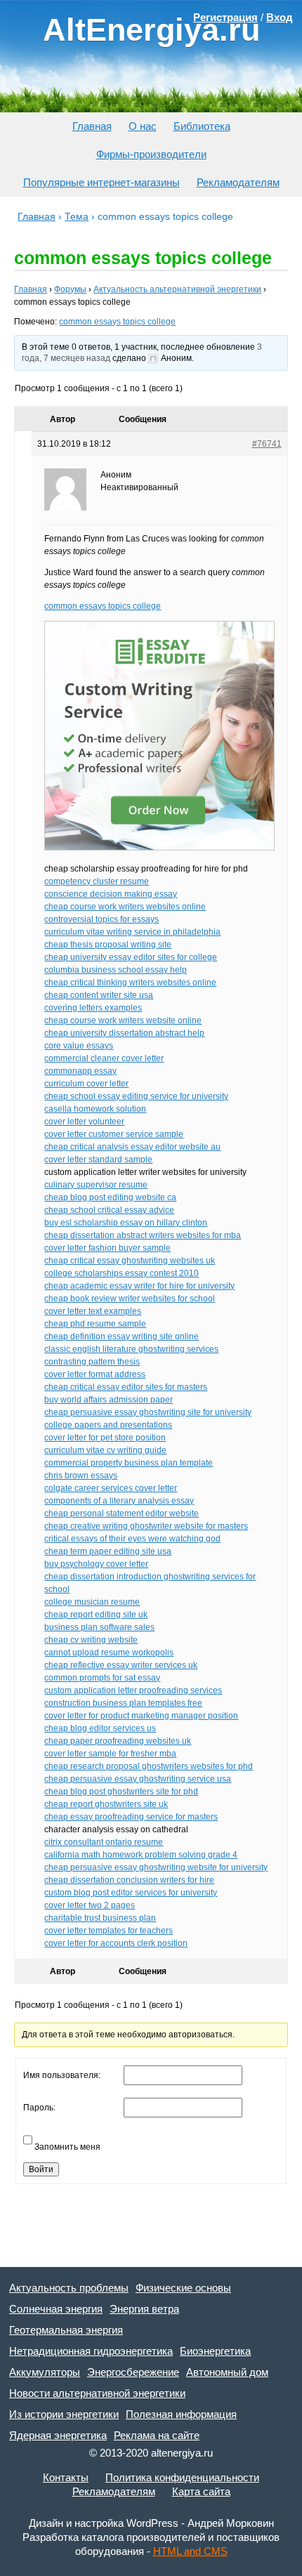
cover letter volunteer (84, 1122)
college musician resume (92, 1602)
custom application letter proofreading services (133, 1690)
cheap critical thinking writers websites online (130, 983)
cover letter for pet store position (105, 1438)
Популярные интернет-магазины (101, 182)
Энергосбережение (133, 2372)
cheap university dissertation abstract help (124, 1033)
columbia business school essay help (116, 970)
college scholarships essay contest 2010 (122, 1273)
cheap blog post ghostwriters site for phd (121, 1792)
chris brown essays (81, 1476)
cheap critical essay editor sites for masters (126, 1387)
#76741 (267, 444)
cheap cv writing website (91, 1640)
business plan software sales (99, 1627)
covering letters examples (93, 1008)
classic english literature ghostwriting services (131, 1349)
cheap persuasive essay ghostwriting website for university (156, 1867)
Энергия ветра (144, 2309)
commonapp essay (80, 1071)
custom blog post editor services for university (131, 1893)
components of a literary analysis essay (119, 1501)
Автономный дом (227, 2372)
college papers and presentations (108, 1425)
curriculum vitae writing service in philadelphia (132, 932)
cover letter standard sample (98, 1159)
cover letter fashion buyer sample (107, 1248)
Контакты (66, 2477)
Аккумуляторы (45, 2372)
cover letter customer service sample (114, 1134)
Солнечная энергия (56, 2309)
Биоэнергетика (215, 2351)
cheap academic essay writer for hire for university (139, 1286)
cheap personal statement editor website (122, 1513)
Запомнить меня (67, 2147)
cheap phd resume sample (95, 1324)
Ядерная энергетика (58, 2435)
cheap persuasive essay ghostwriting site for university (148, 1412)
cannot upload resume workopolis (109, 1652)
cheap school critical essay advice (109, 1210)
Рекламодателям (238, 182)
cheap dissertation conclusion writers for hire (129, 1880)
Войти (41, 2169)
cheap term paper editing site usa (108, 1551)
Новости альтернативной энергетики (97, 2393)
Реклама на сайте (157, 2435)
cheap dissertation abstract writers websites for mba (143, 1235)
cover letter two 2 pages (90, 1905)
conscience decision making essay (111, 894)
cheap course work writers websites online (125, 907)
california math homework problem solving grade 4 (141, 1855)
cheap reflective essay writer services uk (121, 1665)
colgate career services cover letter (111, 1488)
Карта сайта (201, 2491)
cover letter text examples (93, 1311)
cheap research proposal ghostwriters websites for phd (149, 1766)
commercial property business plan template (129, 1463)
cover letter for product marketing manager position (141, 1716)
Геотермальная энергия (66, 2330)
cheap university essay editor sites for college (131, 957)
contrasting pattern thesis (92, 1362)
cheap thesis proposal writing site (108, 945)
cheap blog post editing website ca (110, 1197)
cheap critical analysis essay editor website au (132, 1147)
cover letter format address (95, 1374)
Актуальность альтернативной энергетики (177, 289)
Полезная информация (181, 2414)
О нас (143, 126)
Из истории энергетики (64, 2414)
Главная (92, 126)
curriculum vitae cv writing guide (105, 1450)
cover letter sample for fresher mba (110, 1754)
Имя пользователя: (62, 2075)
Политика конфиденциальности (182, 2477)
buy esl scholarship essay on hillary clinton (126, 1223)
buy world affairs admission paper (109, 1400)
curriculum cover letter (86, 1084)
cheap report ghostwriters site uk (106, 1804)
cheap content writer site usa (99, 995)
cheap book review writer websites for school (130, 1299)
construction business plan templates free (123, 1703)
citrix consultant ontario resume (104, 1842)
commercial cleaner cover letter (104, 1058)
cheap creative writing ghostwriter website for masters (146, 1526)
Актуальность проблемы (69, 2288)
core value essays (79, 1046)
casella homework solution (95, 1109)
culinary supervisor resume (96, 1185)
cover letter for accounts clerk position (116, 1943)
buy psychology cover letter (96, 1564)
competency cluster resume (97, 881)
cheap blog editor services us (100, 1728)
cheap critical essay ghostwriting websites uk (130, 1261)
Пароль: (39, 2108)
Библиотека (202, 126)
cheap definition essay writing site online (122, 1336)
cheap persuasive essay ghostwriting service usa (138, 1779)
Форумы (70, 289)
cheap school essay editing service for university (136, 1096)
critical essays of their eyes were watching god (132, 1539)
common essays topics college (117, 322)
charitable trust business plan (100, 1918)
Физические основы (183, 2288)
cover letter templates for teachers (109, 1931)
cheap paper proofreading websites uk (118, 1741)
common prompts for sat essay (102, 1678)
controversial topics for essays (101, 919)
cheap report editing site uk (96, 1615)
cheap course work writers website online (123, 1020)
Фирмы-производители (151, 154)
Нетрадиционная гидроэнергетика (91, 2351)
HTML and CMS (190, 2551)
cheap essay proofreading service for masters (131, 1817)
